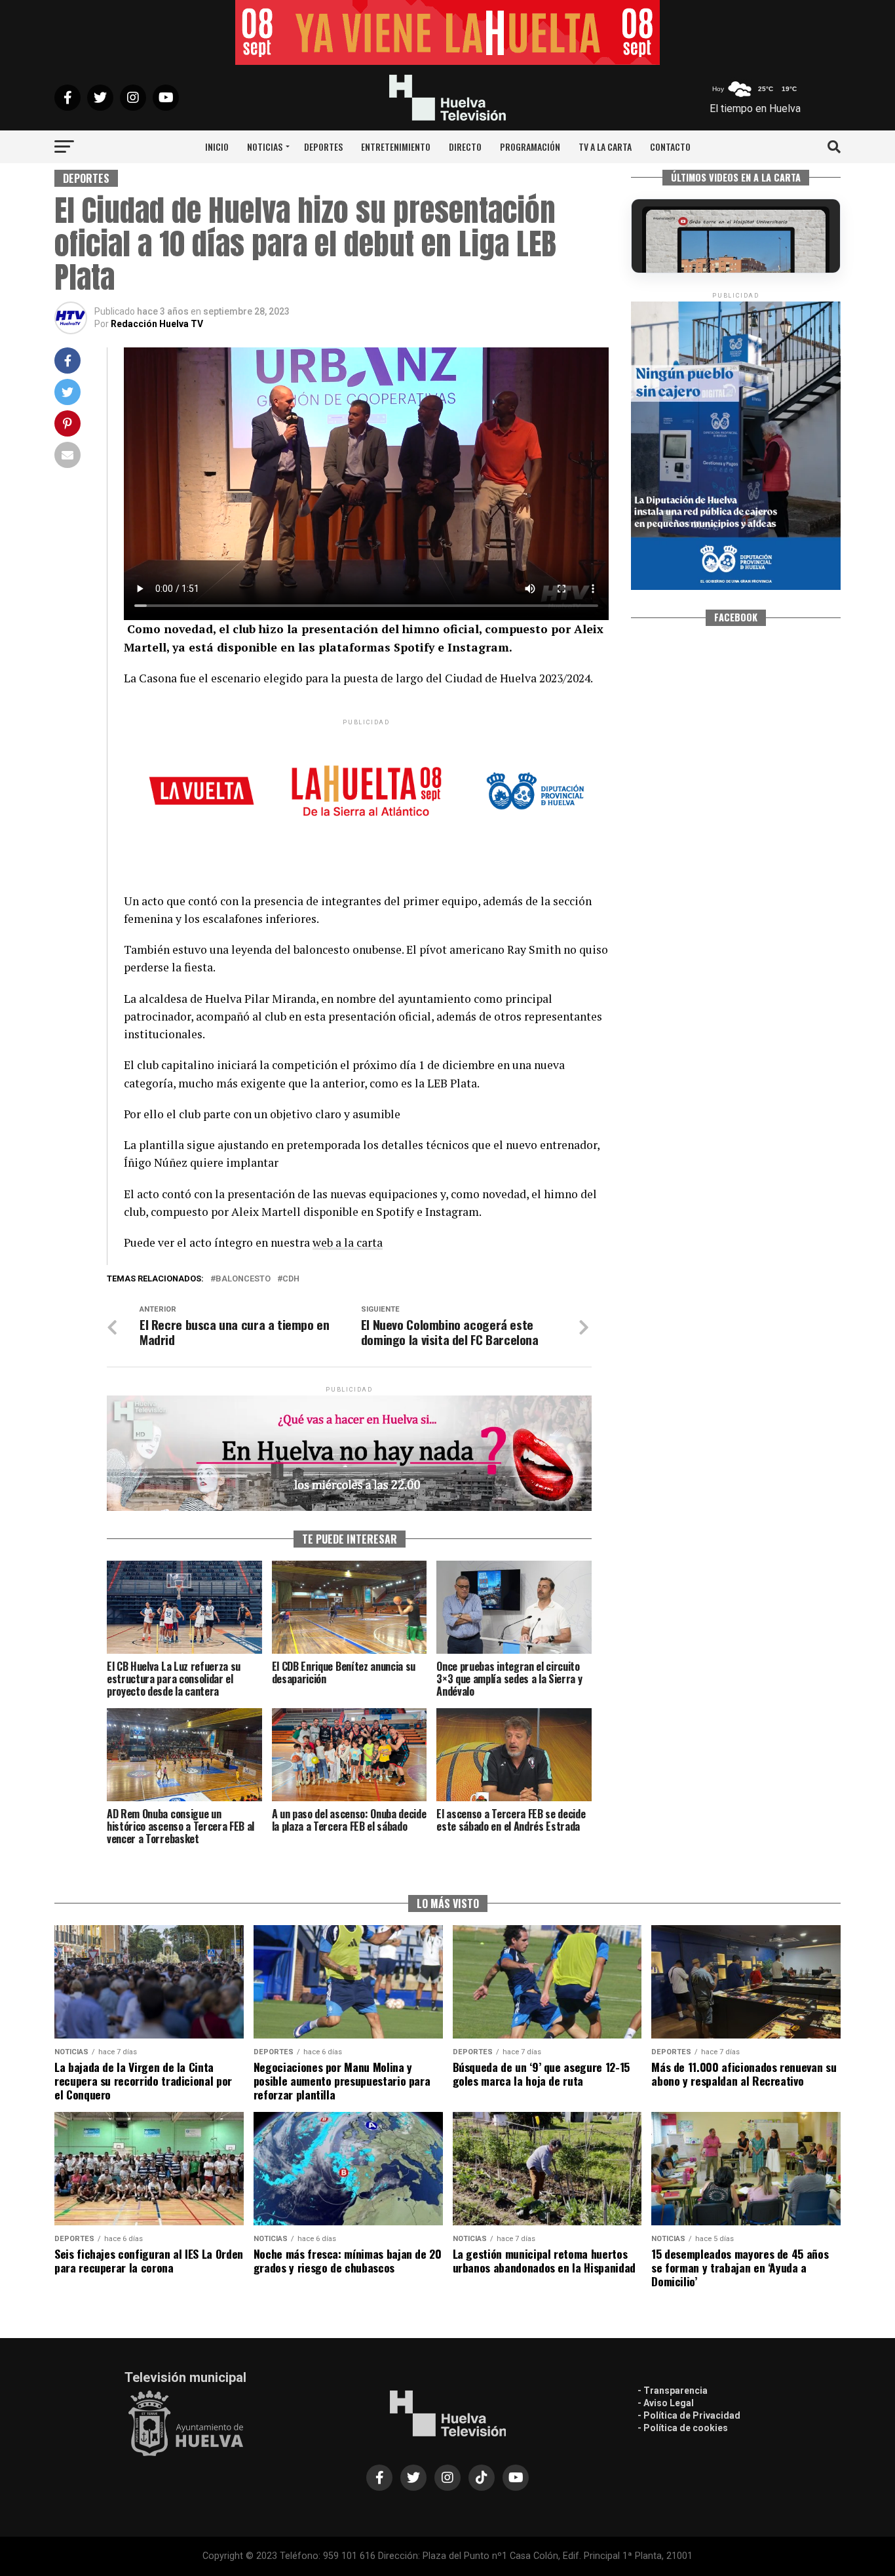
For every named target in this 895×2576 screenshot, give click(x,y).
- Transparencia (673, 2391)
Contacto (670, 146)
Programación (530, 146)
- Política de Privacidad (689, 2415)
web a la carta (348, 1242)
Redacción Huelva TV (157, 324)
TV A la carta (605, 146)
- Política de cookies (683, 2428)
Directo (465, 146)
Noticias (265, 146)
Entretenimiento (396, 146)
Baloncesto (243, 1279)
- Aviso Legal (666, 2403)
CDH (291, 1279)
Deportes (323, 146)
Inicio (217, 146)
